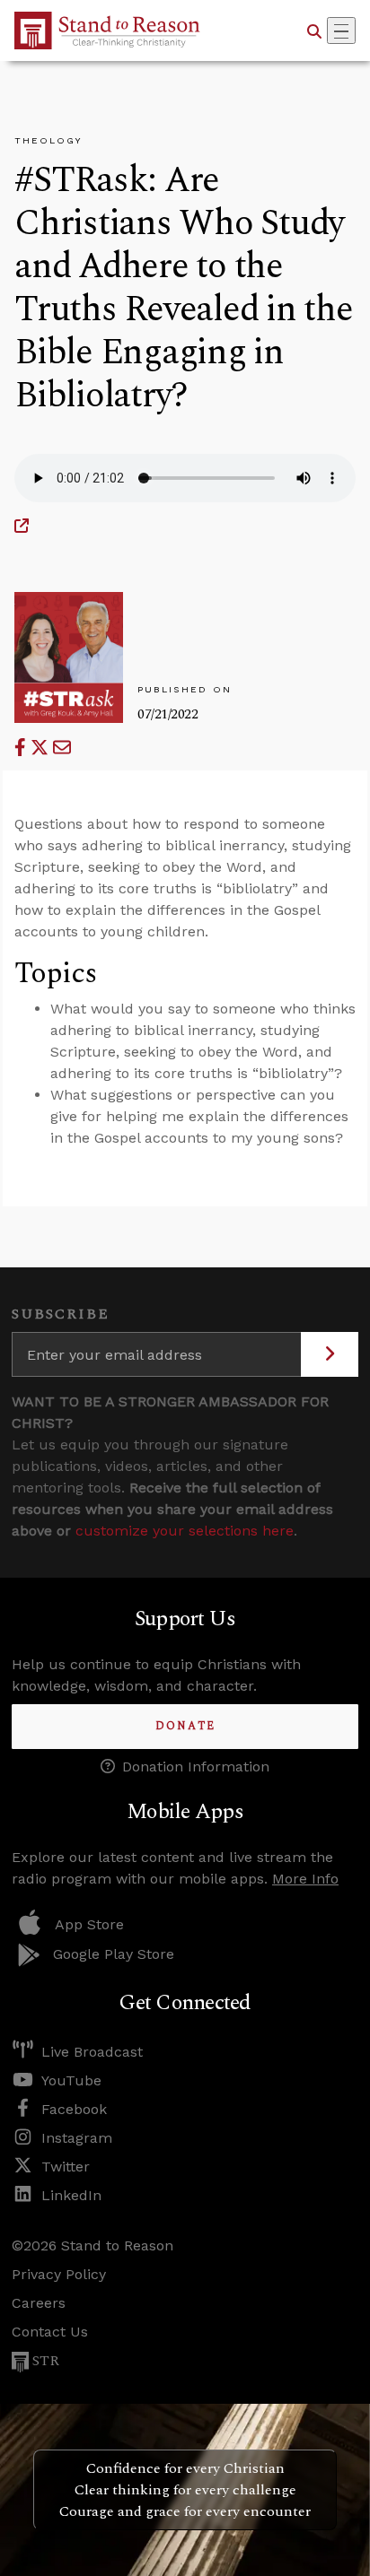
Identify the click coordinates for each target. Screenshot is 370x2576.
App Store (89, 1924)
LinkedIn (71, 2195)
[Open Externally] (22, 526)
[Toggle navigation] (341, 30)
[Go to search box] (314, 30)
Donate (185, 1726)
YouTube (71, 2080)
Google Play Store (114, 1954)
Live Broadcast (92, 2052)
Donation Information (196, 1767)
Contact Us (50, 2332)
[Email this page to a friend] (62, 748)
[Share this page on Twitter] (42, 748)
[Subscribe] (330, 1354)
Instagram (77, 2138)
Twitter (66, 2167)
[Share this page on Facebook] (22, 748)
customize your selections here (185, 1531)
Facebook (74, 2109)
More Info (305, 1879)
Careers (39, 2303)
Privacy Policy (59, 2274)
